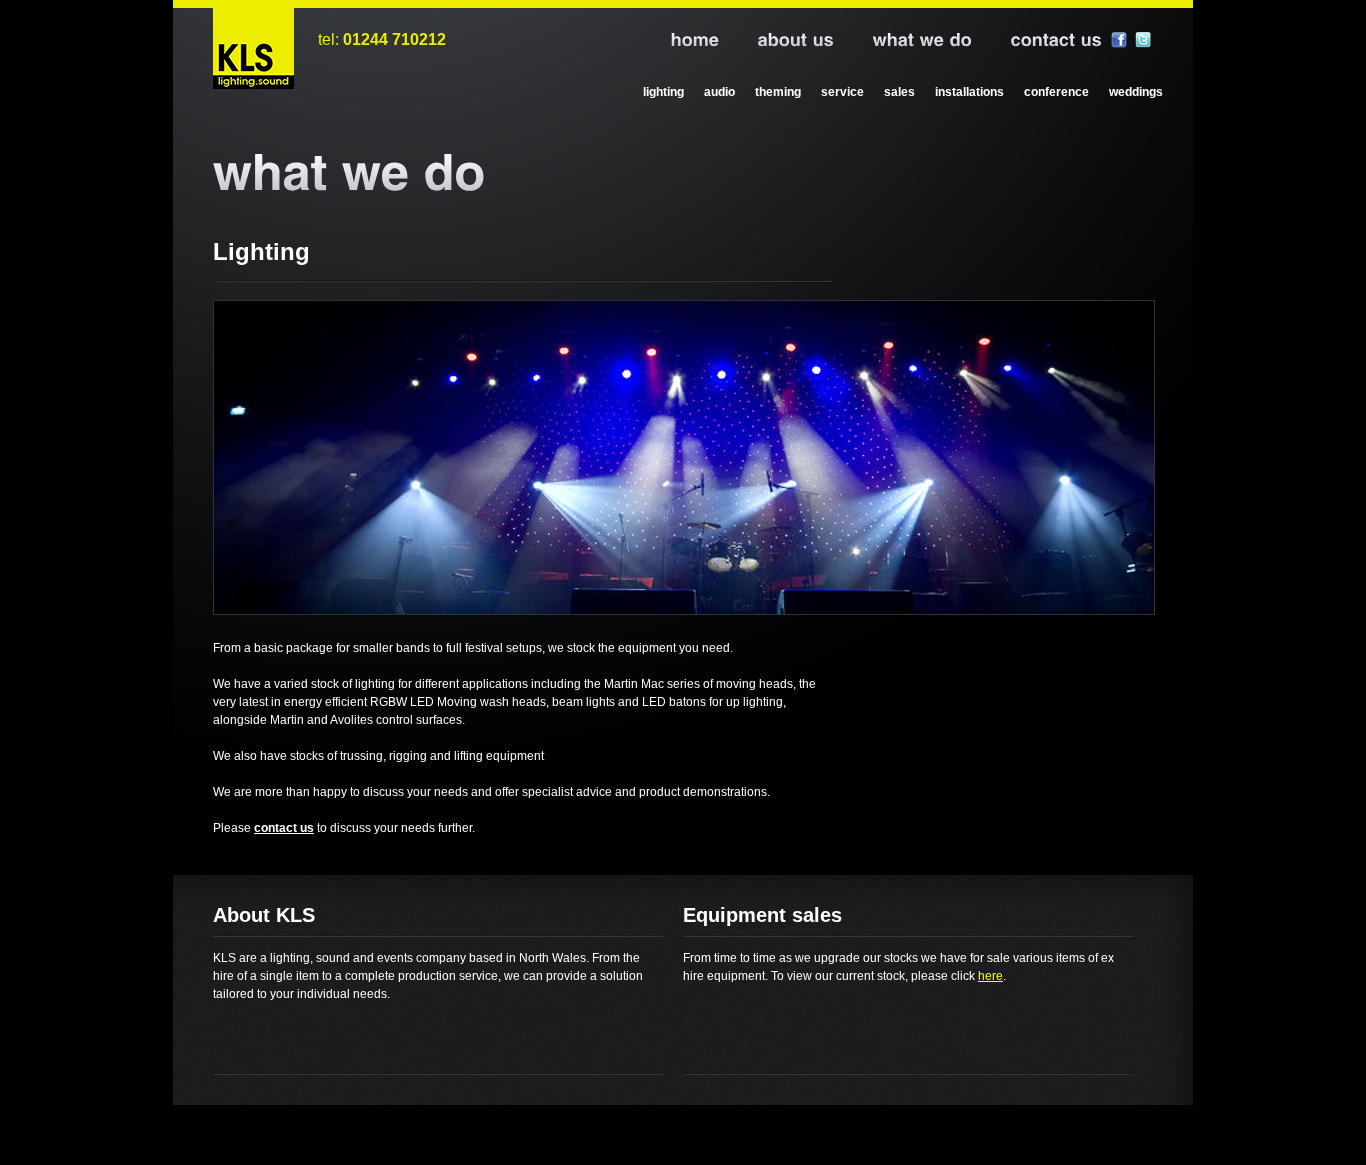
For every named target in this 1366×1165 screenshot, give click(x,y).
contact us (284, 828)
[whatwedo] (904, 41)
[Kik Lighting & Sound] (253, 48)
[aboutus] (777, 41)
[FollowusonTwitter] (1143, 40)
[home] (676, 41)
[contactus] (1038, 41)
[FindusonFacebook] (1119, 40)
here (990, 976)
